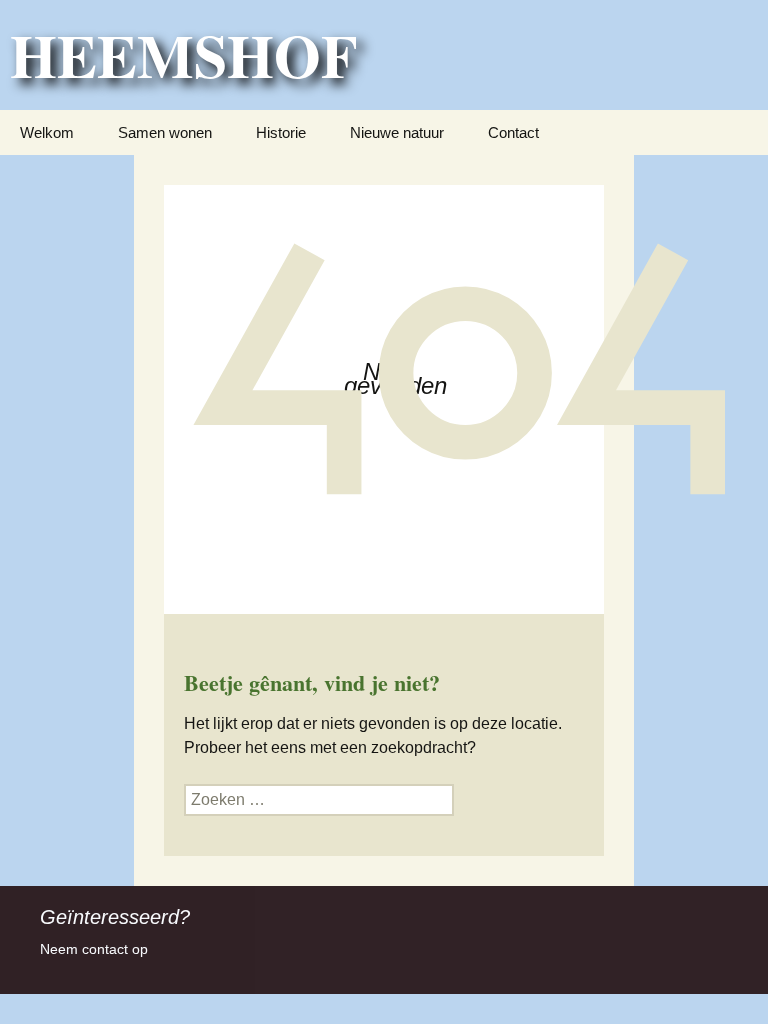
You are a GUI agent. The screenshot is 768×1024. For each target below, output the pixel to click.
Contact (513, 132)
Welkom (47, 132)
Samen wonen (165, 132)
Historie (281, 132)
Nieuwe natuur (397, 132)
